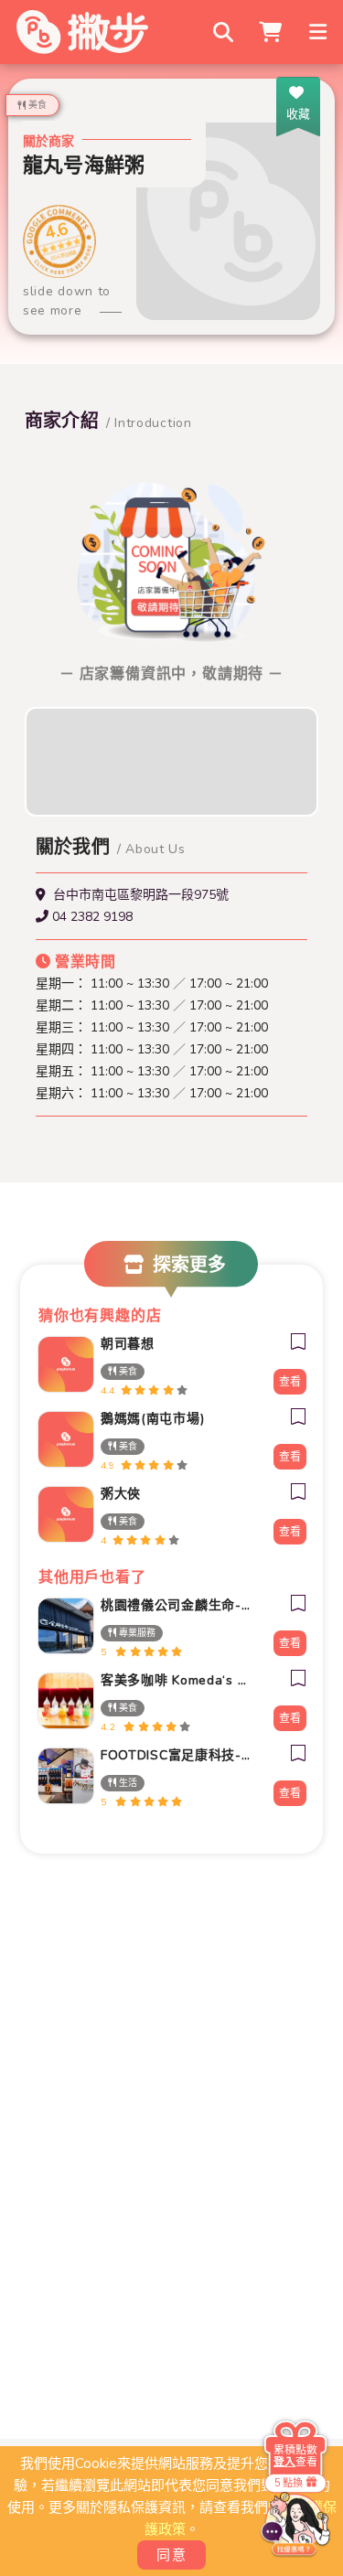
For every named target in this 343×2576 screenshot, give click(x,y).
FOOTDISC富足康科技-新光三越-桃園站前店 (177, 1755)
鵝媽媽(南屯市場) (152, 1419)
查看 (290, 1382)
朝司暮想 (128, 1344)
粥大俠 (121, 1494)
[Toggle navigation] (320, 32)
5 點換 (289, 2482)
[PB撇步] (82, 32)
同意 (171, 2555)
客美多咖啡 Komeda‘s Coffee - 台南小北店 (177, 1680)
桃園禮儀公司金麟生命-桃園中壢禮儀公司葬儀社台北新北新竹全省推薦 (177, 1605)
